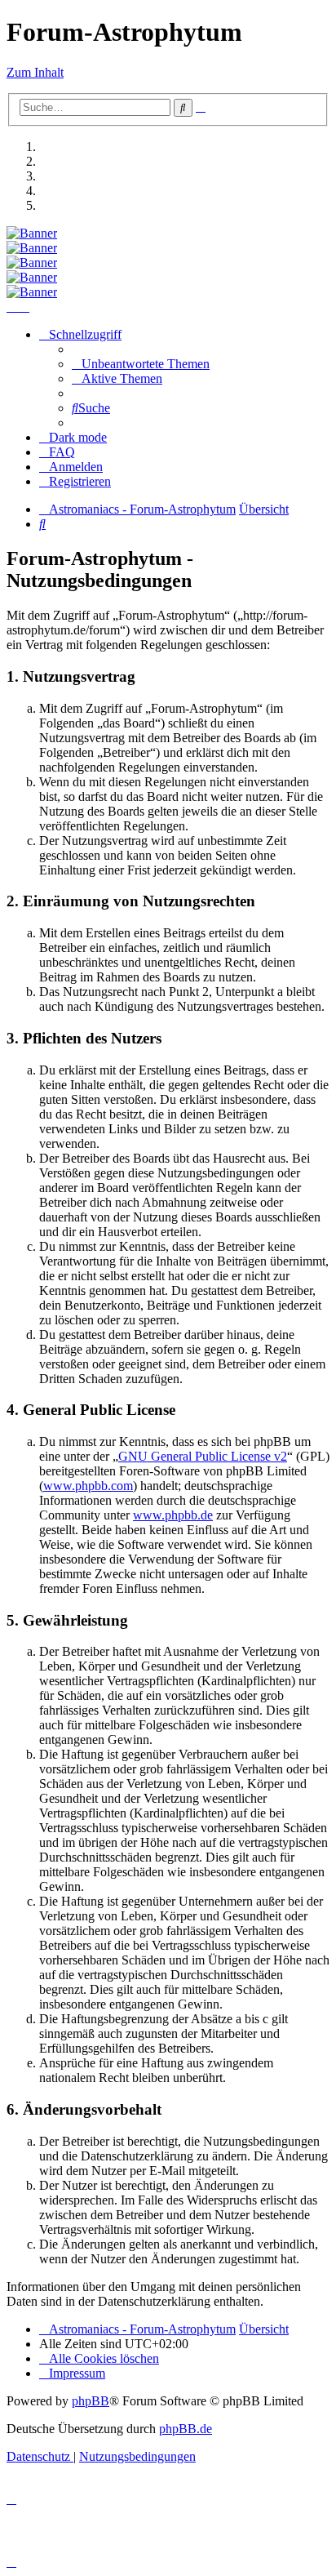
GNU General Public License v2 (203, 1456)
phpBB (91, 2401)
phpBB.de (186, 2429)
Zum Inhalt (35, 72)
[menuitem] (141, 364)
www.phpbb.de (173, 1515)
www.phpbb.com (88, 1486)
